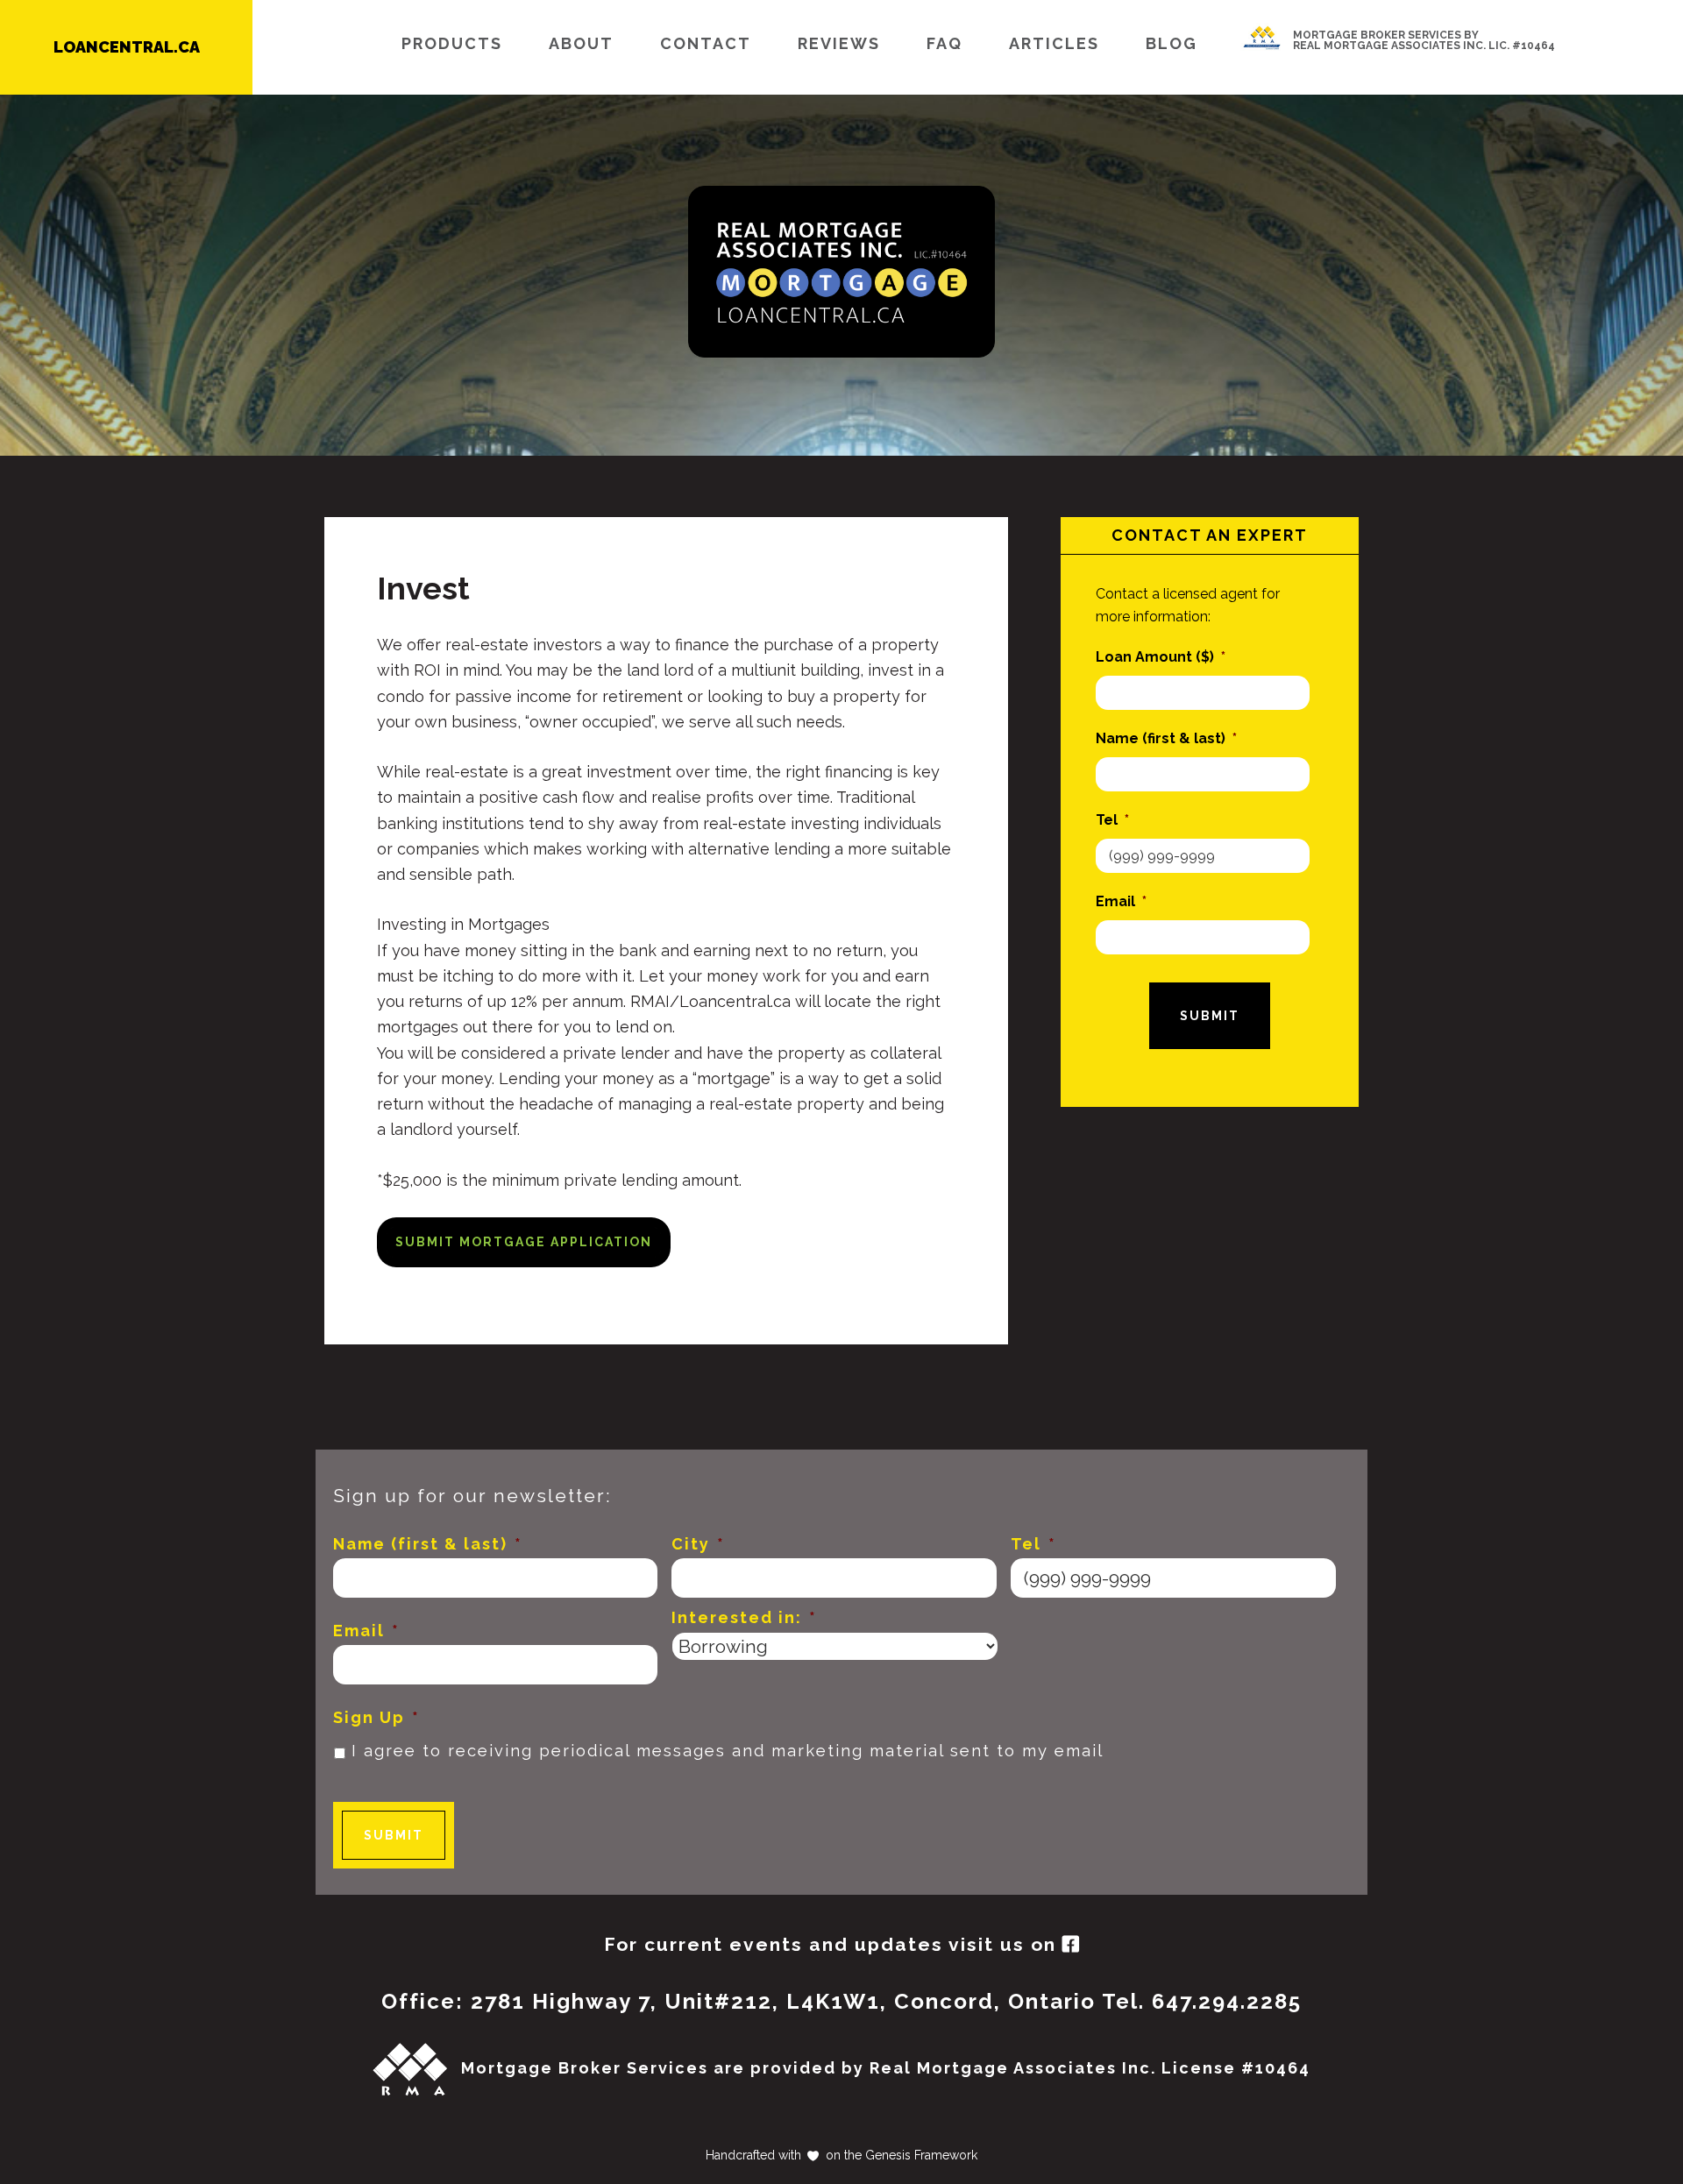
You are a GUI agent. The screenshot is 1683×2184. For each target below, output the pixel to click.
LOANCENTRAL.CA (127, 47)
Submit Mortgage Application (524, 1242)
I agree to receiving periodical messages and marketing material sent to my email (728, 1751)
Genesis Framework (920, 2155)
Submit (1210, 1016)
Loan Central (841, 272)
